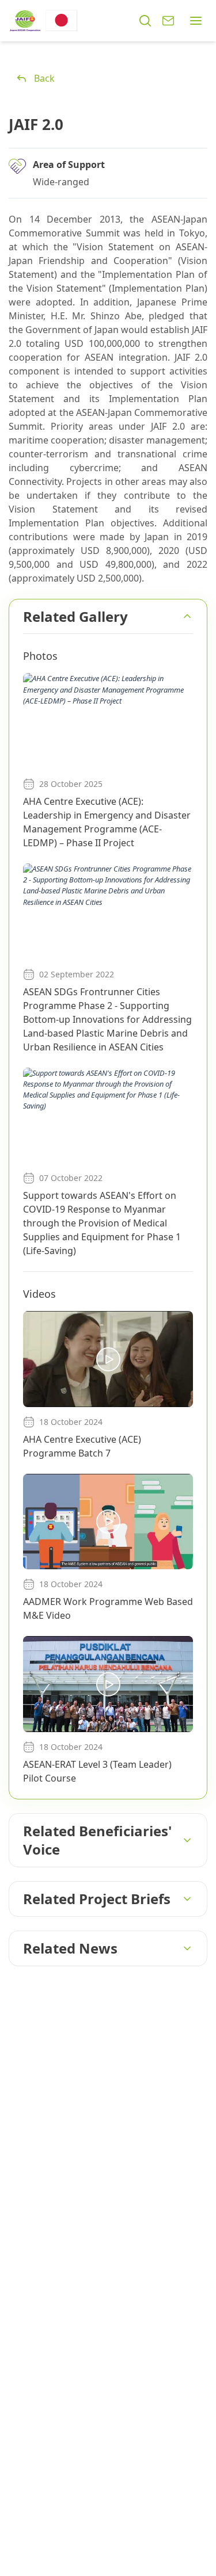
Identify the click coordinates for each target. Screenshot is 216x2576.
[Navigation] (196, 21)
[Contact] (168, 21)
